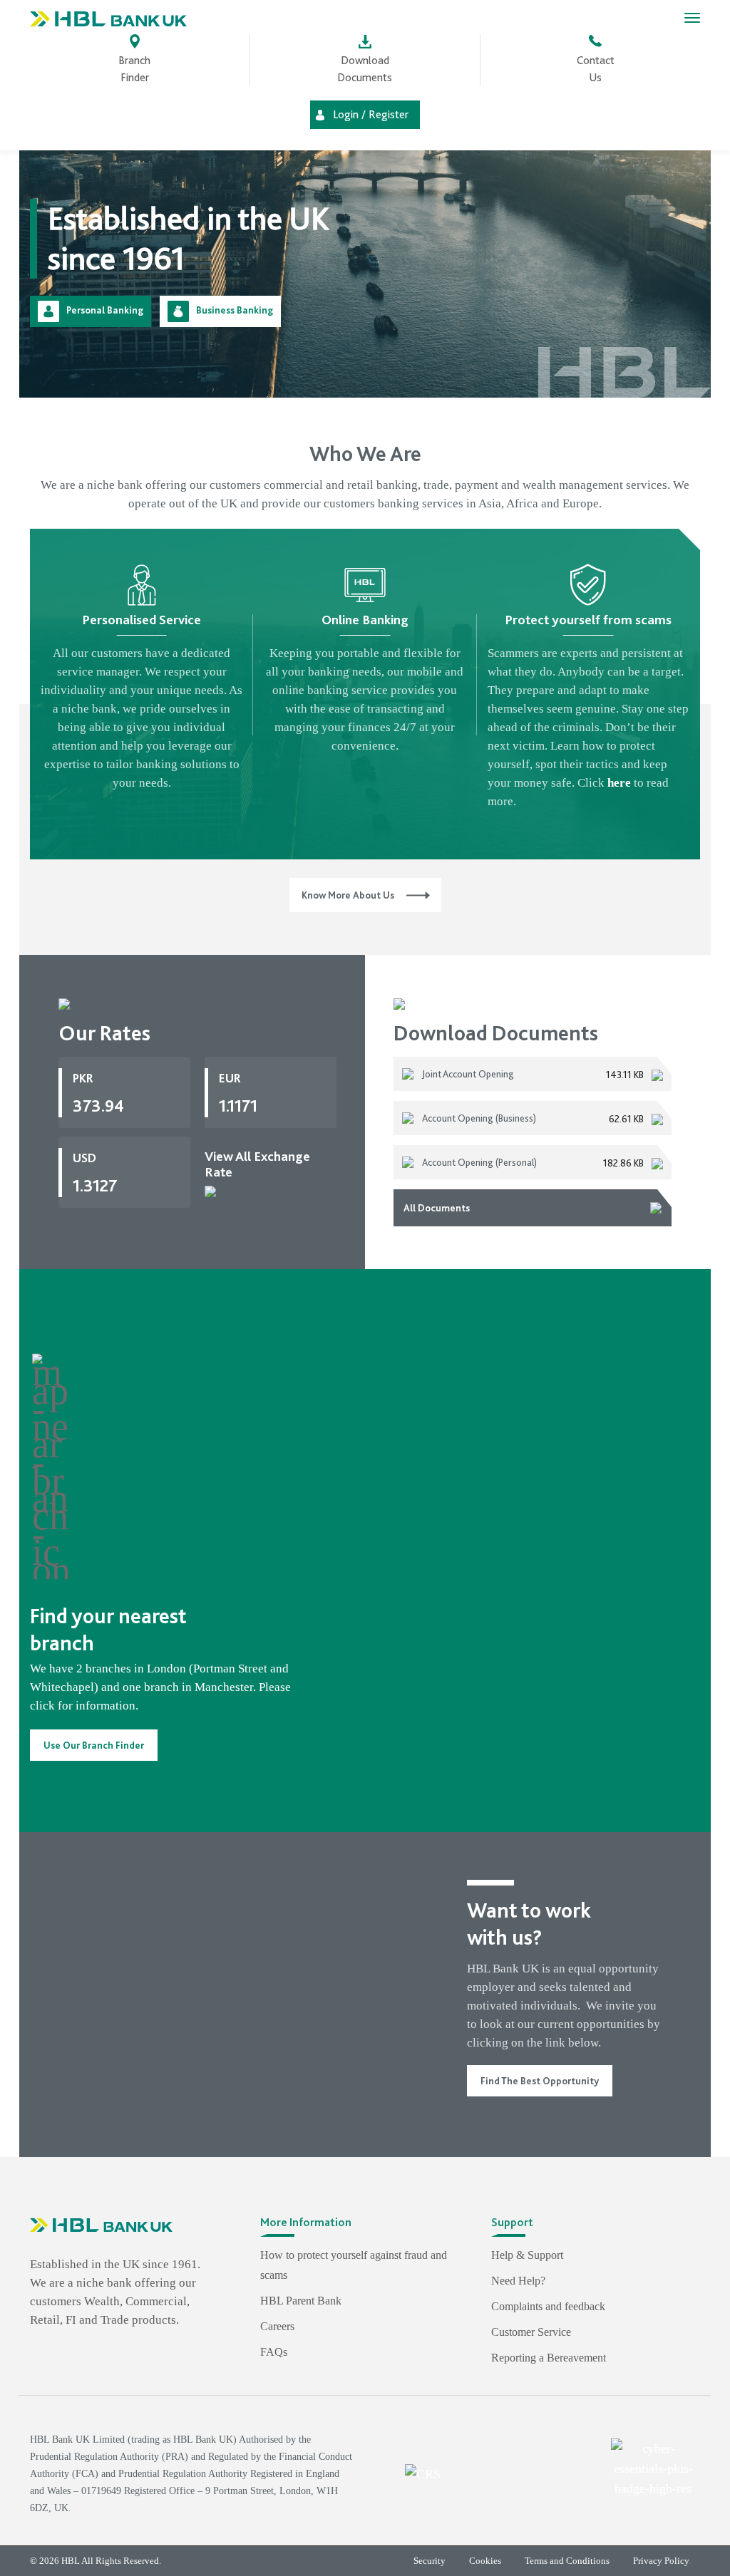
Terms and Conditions (567, 2561)
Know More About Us (348, 895)
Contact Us (596, 69)
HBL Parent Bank (301, 2301)
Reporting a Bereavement (549, 2358)
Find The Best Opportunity (540, 2081)
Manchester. (225, 1687)
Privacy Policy (661, 2561)
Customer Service (531, 2332)
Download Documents (365, 69)
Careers (277, 2326)
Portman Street (230, 1669)
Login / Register (371, 115)
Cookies (485, 2561)
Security (430, 2561)
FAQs (274, 2352)
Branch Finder (134, 69)
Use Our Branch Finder (94, 1745)
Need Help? (518, 2281)
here (619, 783)
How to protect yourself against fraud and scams (354, 2265)
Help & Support (527, 2255)
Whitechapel (62, 1687)
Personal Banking (105, 310)
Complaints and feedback (548, 2306)
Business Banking (235, 310)
